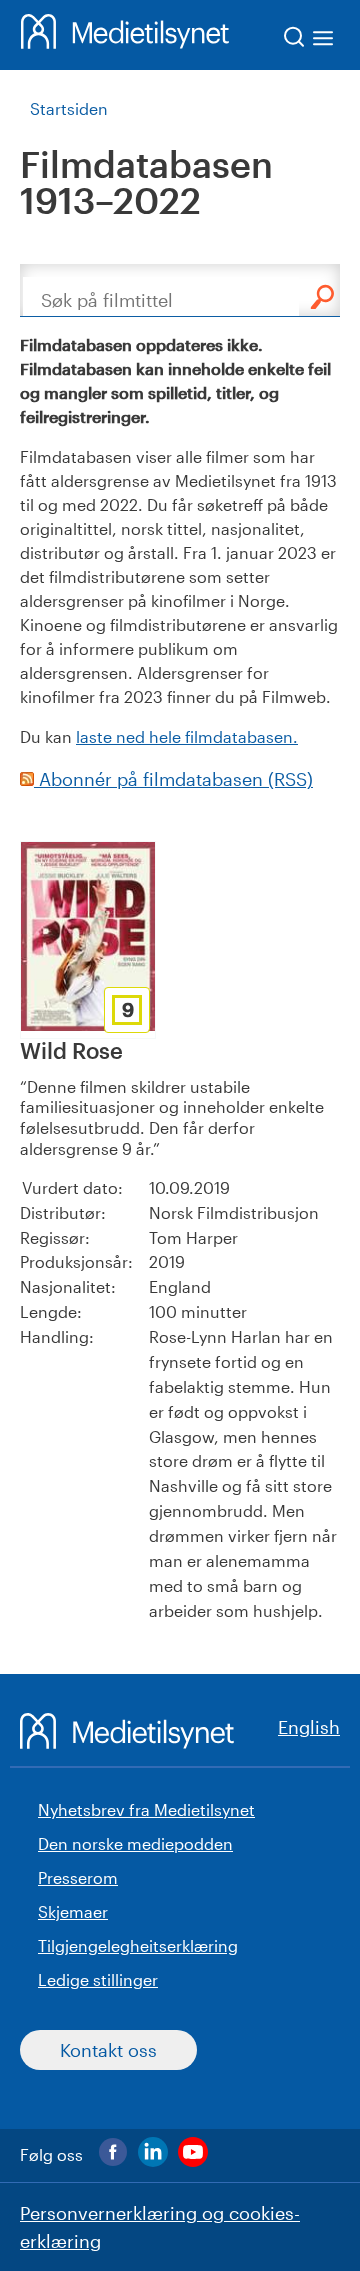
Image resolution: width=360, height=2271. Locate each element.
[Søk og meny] (309, 40)
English (309, 1727)
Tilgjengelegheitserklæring (138, 1945)
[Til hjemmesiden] (125, 35)
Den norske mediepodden (135, 1843)
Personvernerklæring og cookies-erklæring (160, 2227)
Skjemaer (73, 1911)
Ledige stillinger (98, 1979)
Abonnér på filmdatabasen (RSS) (173, 779)
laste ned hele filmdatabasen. (187, 736)
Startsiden (69, 108)
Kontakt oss (108, 2050)
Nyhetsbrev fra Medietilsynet (146, 1809)
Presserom (78, 1877)
